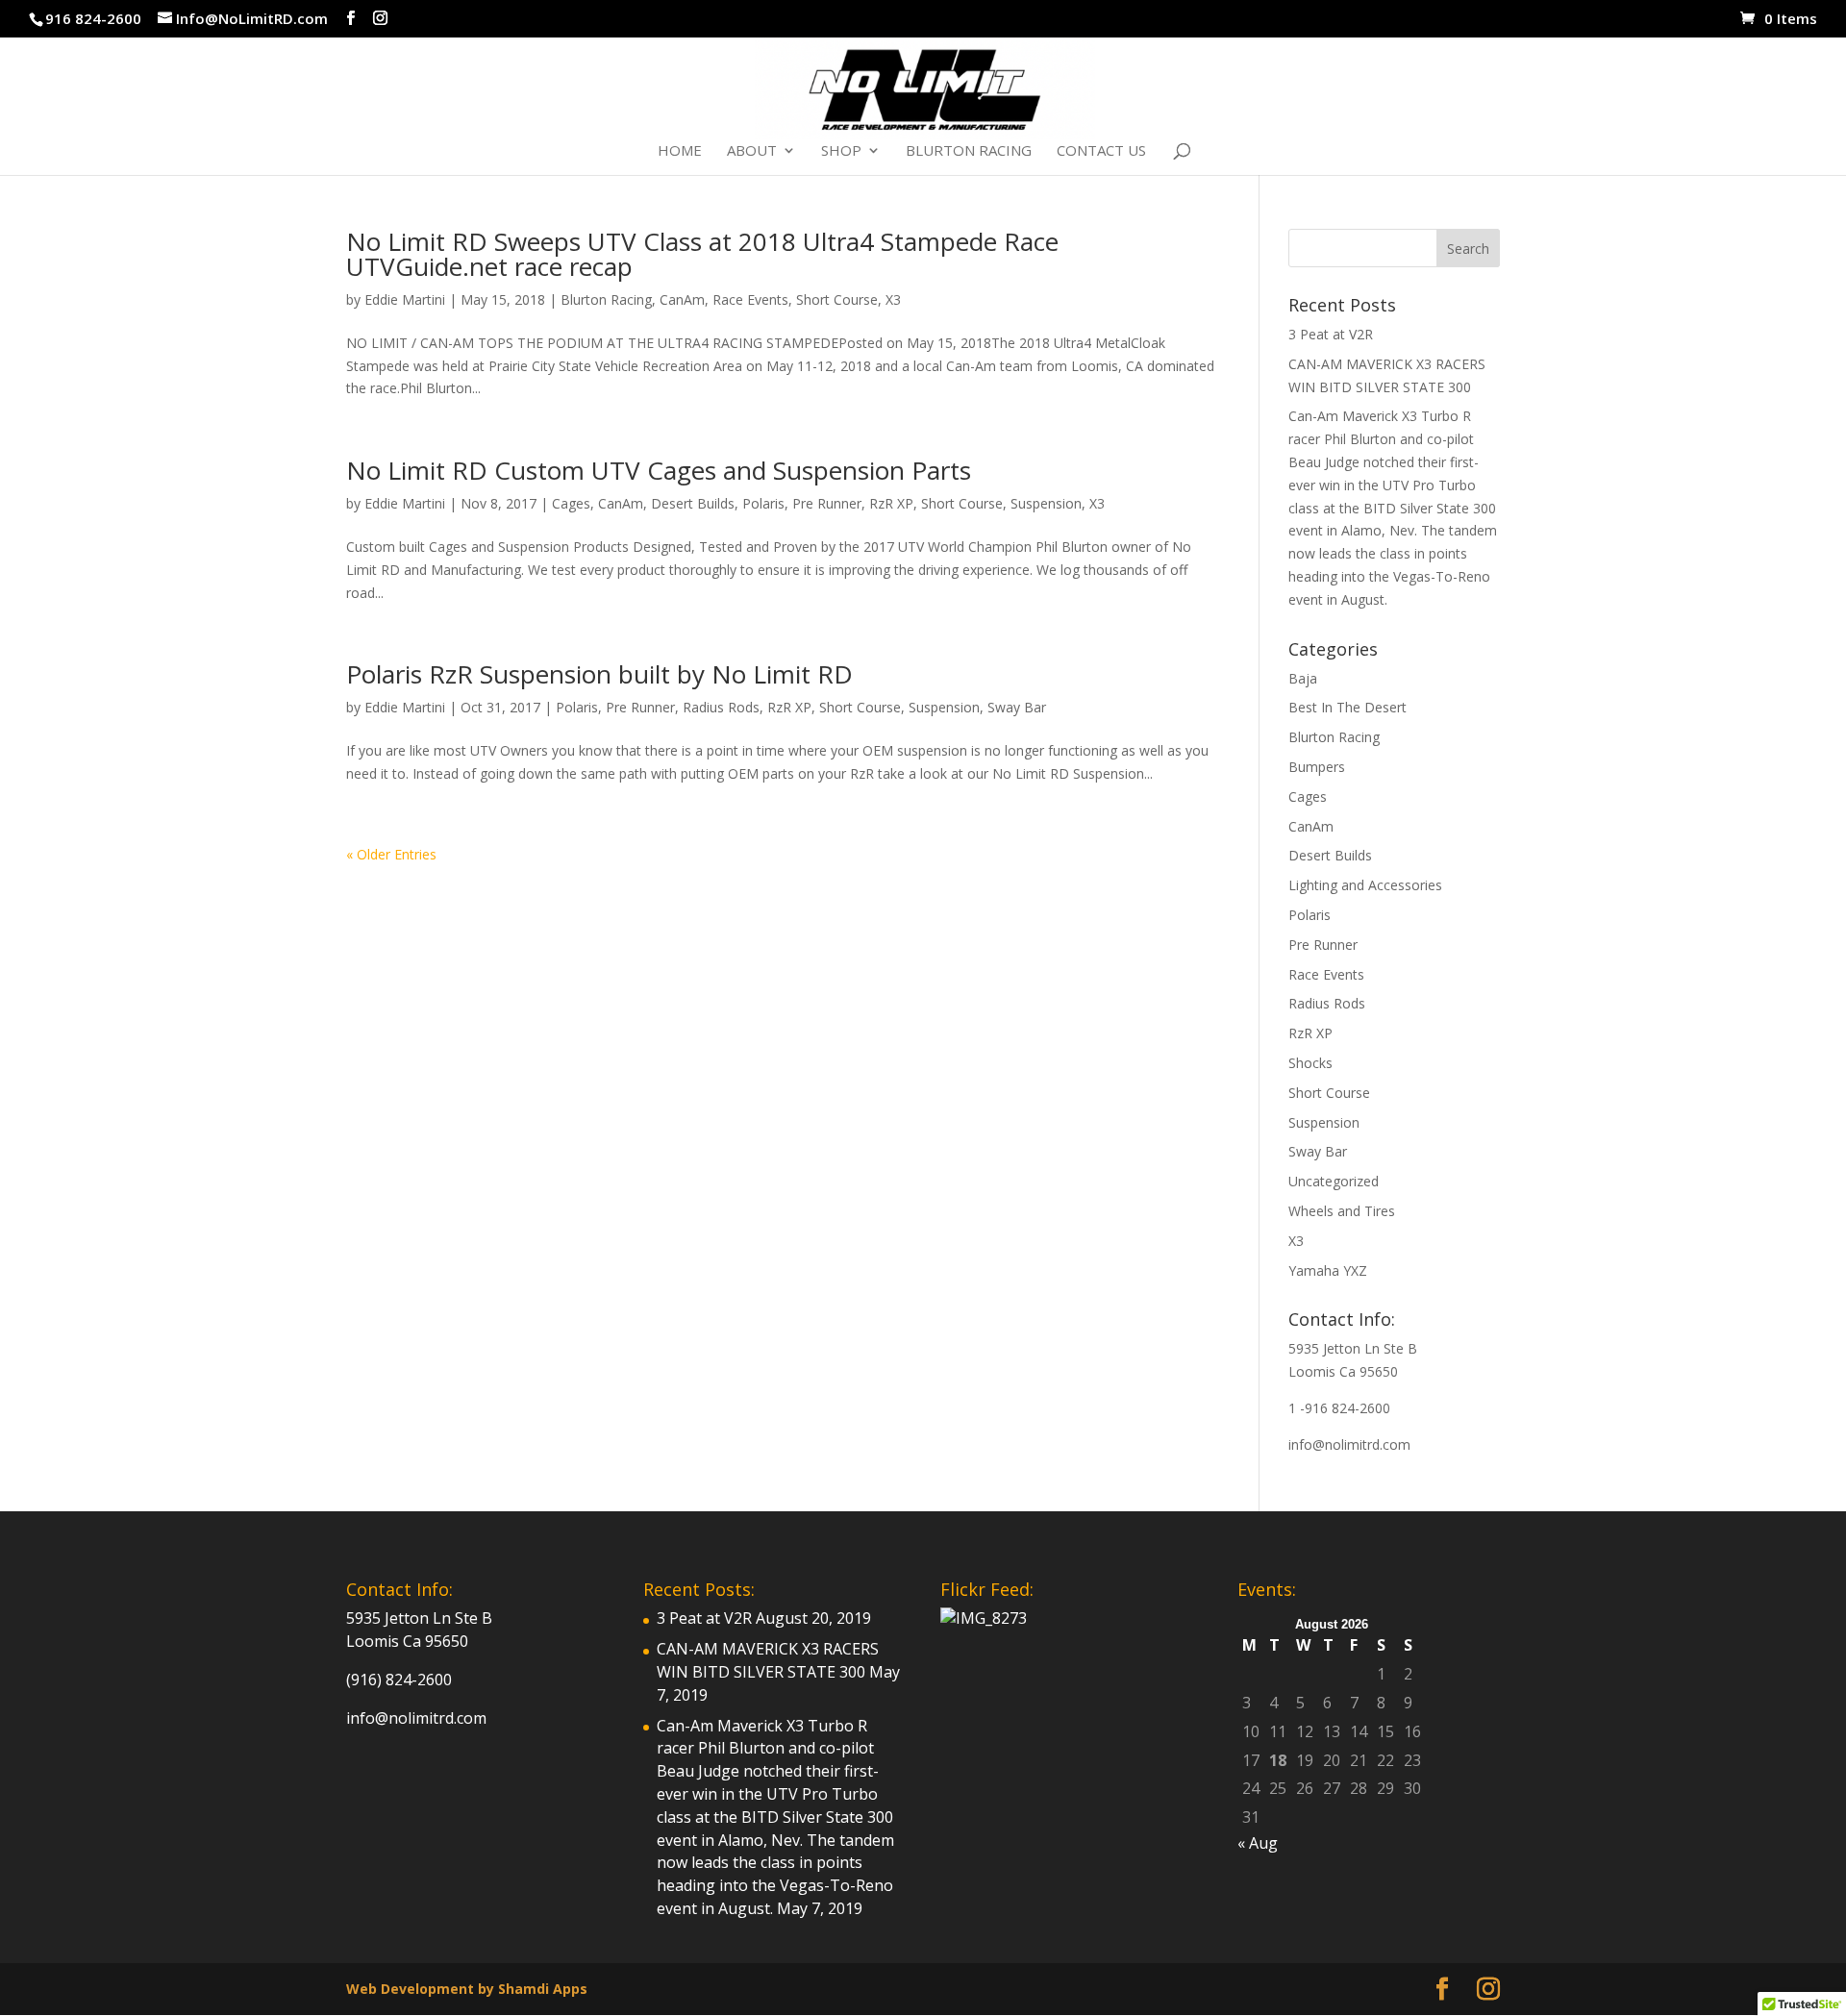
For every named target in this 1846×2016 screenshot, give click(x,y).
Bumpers (1317, 767)
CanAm (682, 299)
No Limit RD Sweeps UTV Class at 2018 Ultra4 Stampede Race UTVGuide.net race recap (702, 254)
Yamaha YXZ (1328, 1270)
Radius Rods (721, 707)
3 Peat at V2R (1331, 334)
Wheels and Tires (1342, 1211)
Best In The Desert (1347, 707)
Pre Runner (827, 503)
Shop (841, 151)
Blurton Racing (969, 151)
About (752, 151)
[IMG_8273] (984, 1618)
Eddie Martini (405, 299)
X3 (893, 299)
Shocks (1310, 1063)
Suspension (1046, 503)
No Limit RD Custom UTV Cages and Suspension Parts (659, 470)
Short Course (837, 299)
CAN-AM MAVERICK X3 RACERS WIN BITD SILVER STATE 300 (768, 1660)
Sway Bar (1017, 707)
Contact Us (1101, 151)
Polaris (763, 503)
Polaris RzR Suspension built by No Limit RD (599, 674)
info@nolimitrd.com (1349, 1444)
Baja (1303, 678)
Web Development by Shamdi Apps (467, 1989)
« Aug (1258, 1843)
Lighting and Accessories (1365, 885)
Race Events (750, 299)
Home (680, 151)
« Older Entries (391, 854)
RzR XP (891, 503)
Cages (571, 503)
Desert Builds (693, 503)
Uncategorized (1334, 1181)
